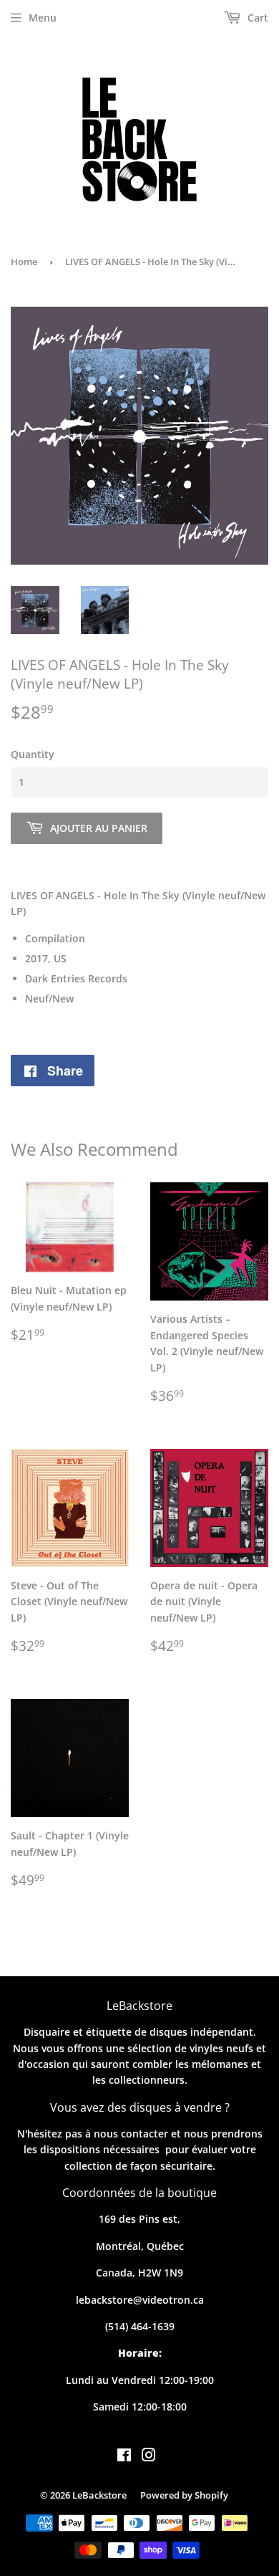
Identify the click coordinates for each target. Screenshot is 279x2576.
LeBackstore (99, 2495)
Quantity (33, 754)
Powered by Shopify (184, 2495)
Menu (43, 18)
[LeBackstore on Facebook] (124, 2457)
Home (24, 262)
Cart (256, 18)
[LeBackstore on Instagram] (149, 2457)
